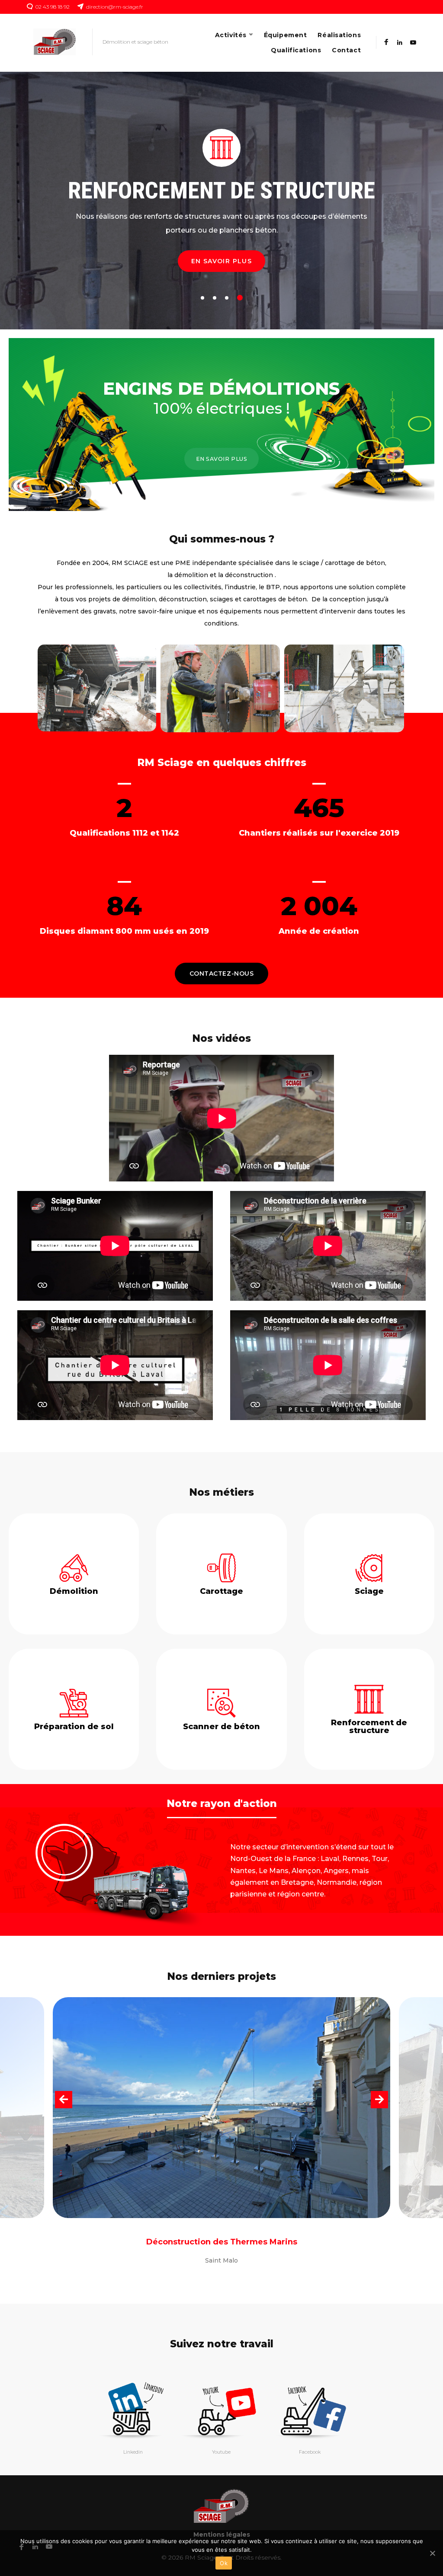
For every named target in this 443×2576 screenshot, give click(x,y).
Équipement (286, 35)
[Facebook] (386, 43)
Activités (231, 35)
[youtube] (413, 43)
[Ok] (432, 2553)
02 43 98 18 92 (53, 7)
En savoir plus (222, 261)
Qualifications (296, 50)
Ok (224, 2563)
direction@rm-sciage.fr (115, 7)
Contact (346, 50)
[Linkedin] (400, 43)
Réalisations (339, 35)
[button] (222, 974)
